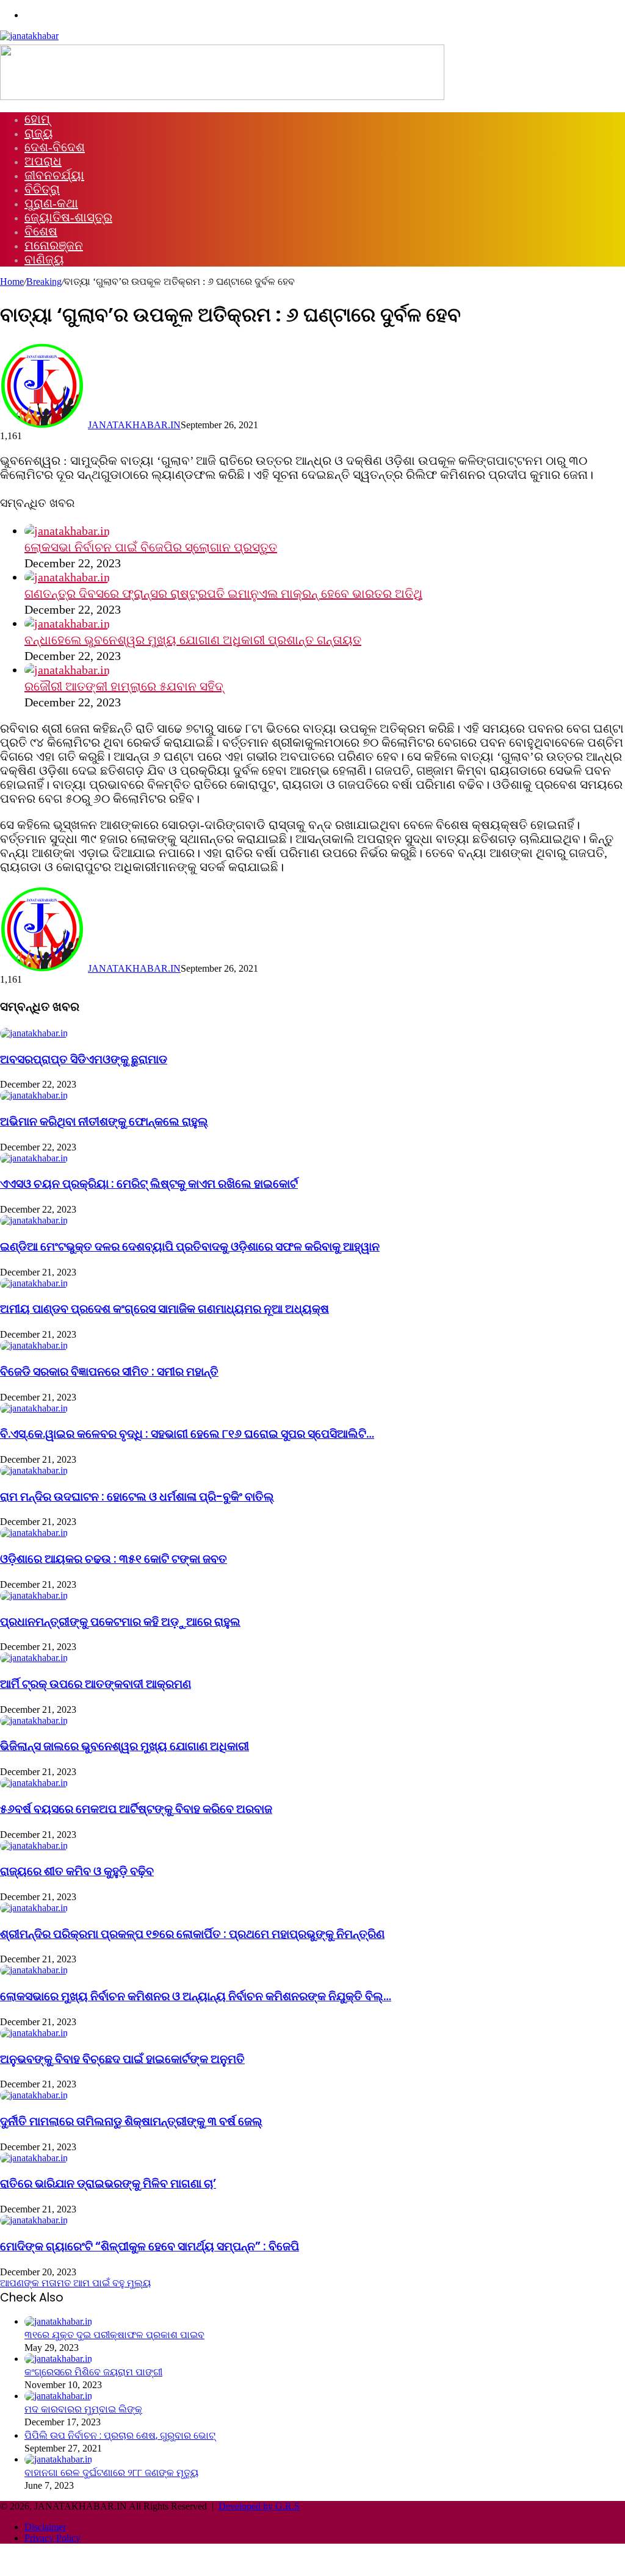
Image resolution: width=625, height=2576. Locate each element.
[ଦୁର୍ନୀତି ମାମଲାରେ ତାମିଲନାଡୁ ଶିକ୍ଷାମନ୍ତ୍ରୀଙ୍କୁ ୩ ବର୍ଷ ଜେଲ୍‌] (34, 2095)
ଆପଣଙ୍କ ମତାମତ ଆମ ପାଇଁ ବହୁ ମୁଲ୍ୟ (75, 2283)
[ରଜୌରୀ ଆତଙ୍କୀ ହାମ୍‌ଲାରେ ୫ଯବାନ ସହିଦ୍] (67, 670)
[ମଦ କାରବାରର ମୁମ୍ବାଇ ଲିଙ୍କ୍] (58, 2396)
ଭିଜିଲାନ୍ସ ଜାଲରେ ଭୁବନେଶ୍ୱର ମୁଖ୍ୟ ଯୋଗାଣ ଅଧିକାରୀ (125, 1746)
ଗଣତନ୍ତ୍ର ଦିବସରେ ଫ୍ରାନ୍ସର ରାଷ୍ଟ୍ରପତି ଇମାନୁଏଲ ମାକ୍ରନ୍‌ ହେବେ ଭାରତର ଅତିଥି (223, 594)
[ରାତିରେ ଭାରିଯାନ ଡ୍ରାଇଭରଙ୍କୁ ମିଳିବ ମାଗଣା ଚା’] (34, 2158)
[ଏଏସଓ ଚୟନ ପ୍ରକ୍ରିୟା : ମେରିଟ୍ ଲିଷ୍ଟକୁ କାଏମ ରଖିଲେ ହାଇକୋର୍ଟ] (34, 1158)
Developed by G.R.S (259, 2506)
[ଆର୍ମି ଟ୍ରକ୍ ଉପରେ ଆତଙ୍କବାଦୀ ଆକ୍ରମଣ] (34, 1658)
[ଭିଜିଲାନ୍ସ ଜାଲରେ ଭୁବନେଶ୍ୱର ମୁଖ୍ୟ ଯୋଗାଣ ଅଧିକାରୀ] (34, 1720)
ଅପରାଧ (43, 161)
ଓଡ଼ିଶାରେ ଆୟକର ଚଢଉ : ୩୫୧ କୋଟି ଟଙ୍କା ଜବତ (114, 1559)
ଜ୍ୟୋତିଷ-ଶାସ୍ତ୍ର (68, 217)
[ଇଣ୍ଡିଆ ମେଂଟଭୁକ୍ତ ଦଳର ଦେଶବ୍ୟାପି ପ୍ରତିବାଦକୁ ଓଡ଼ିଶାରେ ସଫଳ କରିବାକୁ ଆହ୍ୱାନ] (34, 1220)
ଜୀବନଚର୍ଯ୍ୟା (54, 175)
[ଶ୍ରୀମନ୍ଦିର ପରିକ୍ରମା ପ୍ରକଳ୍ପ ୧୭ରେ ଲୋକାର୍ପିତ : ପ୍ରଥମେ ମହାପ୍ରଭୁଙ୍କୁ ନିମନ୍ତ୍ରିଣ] (34, 1908)
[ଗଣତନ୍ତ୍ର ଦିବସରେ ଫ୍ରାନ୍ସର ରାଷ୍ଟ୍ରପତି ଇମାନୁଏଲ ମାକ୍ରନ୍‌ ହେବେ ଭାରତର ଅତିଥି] (67, 577)
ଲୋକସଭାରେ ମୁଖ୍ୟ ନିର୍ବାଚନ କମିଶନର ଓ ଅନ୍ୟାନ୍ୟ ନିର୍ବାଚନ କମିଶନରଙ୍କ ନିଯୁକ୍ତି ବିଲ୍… (196, 1996)
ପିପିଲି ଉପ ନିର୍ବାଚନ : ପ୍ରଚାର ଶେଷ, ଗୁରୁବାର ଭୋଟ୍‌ (120, 2435)
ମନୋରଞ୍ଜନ (54, 245)
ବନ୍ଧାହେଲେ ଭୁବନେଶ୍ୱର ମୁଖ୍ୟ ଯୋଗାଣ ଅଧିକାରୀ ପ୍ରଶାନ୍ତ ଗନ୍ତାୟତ (193, 640)
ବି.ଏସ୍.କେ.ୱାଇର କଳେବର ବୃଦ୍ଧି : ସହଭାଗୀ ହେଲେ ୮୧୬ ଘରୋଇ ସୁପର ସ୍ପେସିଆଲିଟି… (187, 1434)
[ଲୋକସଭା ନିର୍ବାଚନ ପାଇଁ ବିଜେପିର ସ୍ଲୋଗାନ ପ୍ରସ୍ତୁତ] (67, 531)
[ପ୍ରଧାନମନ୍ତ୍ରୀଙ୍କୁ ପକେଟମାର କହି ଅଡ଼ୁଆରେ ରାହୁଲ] (34, 1595)
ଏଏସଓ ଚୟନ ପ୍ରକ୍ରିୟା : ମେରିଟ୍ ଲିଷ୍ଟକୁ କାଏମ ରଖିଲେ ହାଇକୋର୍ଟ (149, 1184)
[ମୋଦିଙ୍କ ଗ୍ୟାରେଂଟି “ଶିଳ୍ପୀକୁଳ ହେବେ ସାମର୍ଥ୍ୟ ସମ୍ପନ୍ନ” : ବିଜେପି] (34, 2220)
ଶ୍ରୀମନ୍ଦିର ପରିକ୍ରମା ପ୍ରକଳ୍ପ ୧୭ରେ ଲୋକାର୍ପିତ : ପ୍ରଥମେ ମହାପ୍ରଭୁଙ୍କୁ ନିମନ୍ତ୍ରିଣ (192, 1934)
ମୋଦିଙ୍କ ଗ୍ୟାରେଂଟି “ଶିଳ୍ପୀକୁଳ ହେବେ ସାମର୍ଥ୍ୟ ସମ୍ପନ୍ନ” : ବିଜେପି (150, 2246)
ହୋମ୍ (37, 119)
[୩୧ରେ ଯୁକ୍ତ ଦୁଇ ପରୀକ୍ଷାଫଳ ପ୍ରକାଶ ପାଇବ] (58, 2321)
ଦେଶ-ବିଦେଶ (55, 147)
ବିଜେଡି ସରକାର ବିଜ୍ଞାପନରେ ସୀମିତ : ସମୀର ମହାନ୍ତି (109, 1372)
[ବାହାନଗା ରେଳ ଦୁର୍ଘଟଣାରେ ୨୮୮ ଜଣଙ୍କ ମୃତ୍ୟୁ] (58, 2459)
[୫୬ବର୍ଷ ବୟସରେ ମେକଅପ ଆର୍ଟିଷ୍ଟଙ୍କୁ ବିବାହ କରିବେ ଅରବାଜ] (34, 1783)
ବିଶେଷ (41, 231)
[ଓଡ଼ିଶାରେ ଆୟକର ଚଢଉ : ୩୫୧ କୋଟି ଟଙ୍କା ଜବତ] (34, 1533)
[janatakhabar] (29, 36)
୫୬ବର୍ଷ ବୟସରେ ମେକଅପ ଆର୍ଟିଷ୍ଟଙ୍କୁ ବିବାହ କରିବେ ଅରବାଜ (136, 1809)
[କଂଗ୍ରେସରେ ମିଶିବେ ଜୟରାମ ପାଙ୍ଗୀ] (58, 2359)
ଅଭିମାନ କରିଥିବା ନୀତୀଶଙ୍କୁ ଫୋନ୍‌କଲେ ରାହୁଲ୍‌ (104, 1121)
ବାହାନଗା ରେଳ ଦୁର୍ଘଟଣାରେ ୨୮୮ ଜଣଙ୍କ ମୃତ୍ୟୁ (111, 2473)
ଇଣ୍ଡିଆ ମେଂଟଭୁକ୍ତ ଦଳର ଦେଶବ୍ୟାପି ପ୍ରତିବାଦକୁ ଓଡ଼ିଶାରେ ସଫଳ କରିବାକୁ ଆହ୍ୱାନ (190, 1247)
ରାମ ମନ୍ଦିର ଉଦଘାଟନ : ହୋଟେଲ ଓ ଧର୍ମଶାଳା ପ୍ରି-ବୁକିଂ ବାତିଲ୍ (137, 1497)
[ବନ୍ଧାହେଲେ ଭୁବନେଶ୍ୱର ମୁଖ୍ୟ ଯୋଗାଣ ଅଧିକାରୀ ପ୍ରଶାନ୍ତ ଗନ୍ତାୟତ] (67, 623)
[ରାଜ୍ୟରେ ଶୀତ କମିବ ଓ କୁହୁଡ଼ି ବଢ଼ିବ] (34, 1846)
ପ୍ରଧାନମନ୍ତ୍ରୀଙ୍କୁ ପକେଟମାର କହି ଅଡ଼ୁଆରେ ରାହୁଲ (120, 1622)
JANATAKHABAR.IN (134, 425)
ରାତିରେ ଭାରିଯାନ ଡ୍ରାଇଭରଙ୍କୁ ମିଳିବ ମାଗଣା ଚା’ (108, 2183)
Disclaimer (45, 2527)
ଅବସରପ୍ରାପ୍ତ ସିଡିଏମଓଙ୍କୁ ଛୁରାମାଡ (84, 1059)
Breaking (44, 282)
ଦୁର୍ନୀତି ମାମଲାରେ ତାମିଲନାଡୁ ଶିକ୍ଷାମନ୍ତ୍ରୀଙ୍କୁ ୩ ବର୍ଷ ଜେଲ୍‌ (131, 2121)
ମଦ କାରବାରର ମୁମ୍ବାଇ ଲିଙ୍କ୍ (83, 2409)
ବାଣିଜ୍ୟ (44, 259)
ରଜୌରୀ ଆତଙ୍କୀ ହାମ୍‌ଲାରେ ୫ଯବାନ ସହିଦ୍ (124, 686)
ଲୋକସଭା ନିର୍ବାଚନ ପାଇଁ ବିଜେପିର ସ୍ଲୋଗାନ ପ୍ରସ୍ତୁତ (151, 547)
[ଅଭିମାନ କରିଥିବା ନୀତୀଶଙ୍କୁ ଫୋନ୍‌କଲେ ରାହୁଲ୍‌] (34, 1095)
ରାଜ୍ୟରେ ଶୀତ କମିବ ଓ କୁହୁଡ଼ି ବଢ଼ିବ (77, 1871)
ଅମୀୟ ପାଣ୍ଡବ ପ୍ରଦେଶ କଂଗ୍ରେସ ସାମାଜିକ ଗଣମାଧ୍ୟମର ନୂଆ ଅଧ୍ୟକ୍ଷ (164, 1309)
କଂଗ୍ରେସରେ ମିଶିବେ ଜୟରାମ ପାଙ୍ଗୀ (93, 2372)
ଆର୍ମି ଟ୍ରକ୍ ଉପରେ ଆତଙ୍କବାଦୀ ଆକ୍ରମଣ (96, 1684)
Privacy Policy (52, 2538)
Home (12, 282)
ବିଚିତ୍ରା (42, 189)
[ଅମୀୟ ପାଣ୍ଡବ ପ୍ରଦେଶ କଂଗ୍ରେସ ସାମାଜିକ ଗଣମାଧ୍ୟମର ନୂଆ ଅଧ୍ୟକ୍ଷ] (34, 1283)
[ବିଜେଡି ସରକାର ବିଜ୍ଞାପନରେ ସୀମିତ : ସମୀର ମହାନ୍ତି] (34, 1345)
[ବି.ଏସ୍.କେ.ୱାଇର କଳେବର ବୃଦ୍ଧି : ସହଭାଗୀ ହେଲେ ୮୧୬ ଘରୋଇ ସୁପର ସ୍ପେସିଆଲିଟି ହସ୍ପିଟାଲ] (34, 1408)
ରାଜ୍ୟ (39, 133)
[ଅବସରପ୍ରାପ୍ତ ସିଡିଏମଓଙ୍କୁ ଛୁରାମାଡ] (34, 1033)
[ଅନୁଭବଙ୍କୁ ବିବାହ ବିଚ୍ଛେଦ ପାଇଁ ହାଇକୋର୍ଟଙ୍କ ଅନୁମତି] (34, 2033)
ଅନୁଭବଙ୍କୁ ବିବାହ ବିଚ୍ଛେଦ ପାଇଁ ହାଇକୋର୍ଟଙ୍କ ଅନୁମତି (122, 2059)
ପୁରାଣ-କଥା (51, 203)
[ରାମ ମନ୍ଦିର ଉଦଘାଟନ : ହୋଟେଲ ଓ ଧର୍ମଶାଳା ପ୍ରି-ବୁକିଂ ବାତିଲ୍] (34, 1470)
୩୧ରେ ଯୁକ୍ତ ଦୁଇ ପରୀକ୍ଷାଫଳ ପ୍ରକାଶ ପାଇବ (114, 2335)
